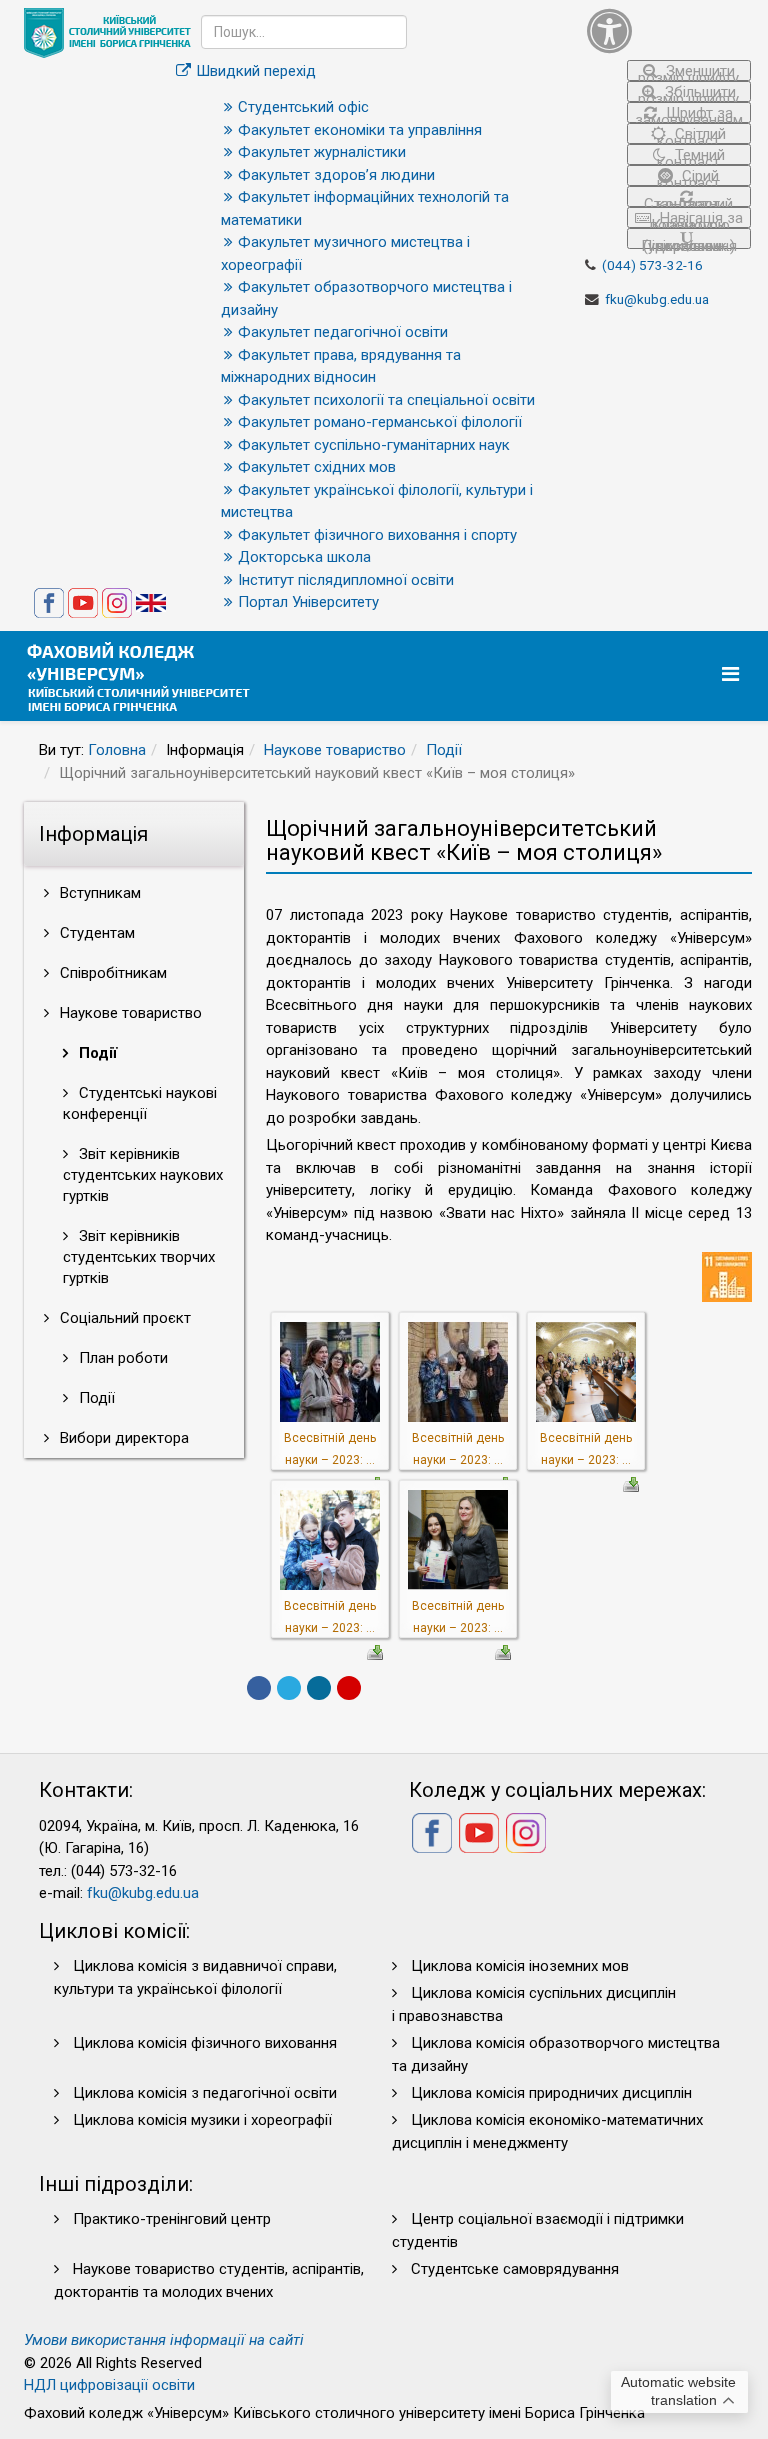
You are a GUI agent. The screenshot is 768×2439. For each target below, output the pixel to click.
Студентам (95, 933)
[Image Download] (631, 1483)
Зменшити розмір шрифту (688, 71)
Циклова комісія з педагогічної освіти (205, 2093)
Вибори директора (122, 1438)
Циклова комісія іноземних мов (520, 1966)
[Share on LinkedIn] (319, 1688)
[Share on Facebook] (259, 1688)
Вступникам (98, 893)
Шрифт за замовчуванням (689, 113)
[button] (669, 30)
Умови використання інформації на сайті (164, 2340)
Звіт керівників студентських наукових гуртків (143, 1175)
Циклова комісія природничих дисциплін (551, 2093)
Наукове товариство (335, 750)
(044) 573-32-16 (652, 265)
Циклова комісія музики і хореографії (202, 2120)
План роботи (121, 1358)
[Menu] (733, 674)
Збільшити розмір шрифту (688, 92)
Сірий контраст (688, 176)
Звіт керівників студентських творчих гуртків (139, 1257)
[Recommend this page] (349, 1688)
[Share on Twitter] (289, 1688)
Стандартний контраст (688, 201)
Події (444, 750)
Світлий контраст (691, 134)
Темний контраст (691, 155)
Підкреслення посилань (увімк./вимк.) (689, 243)
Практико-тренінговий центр (172, 2219)
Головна (117, 750)
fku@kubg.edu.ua (657, 299)
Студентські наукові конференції (140, 1103)
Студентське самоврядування (515, 2269)
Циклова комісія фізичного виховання (205, 2043)
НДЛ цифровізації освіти (109, 2385)
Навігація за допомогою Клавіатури (695, 218)
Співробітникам (111, 973)
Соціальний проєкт (123, 1318)
